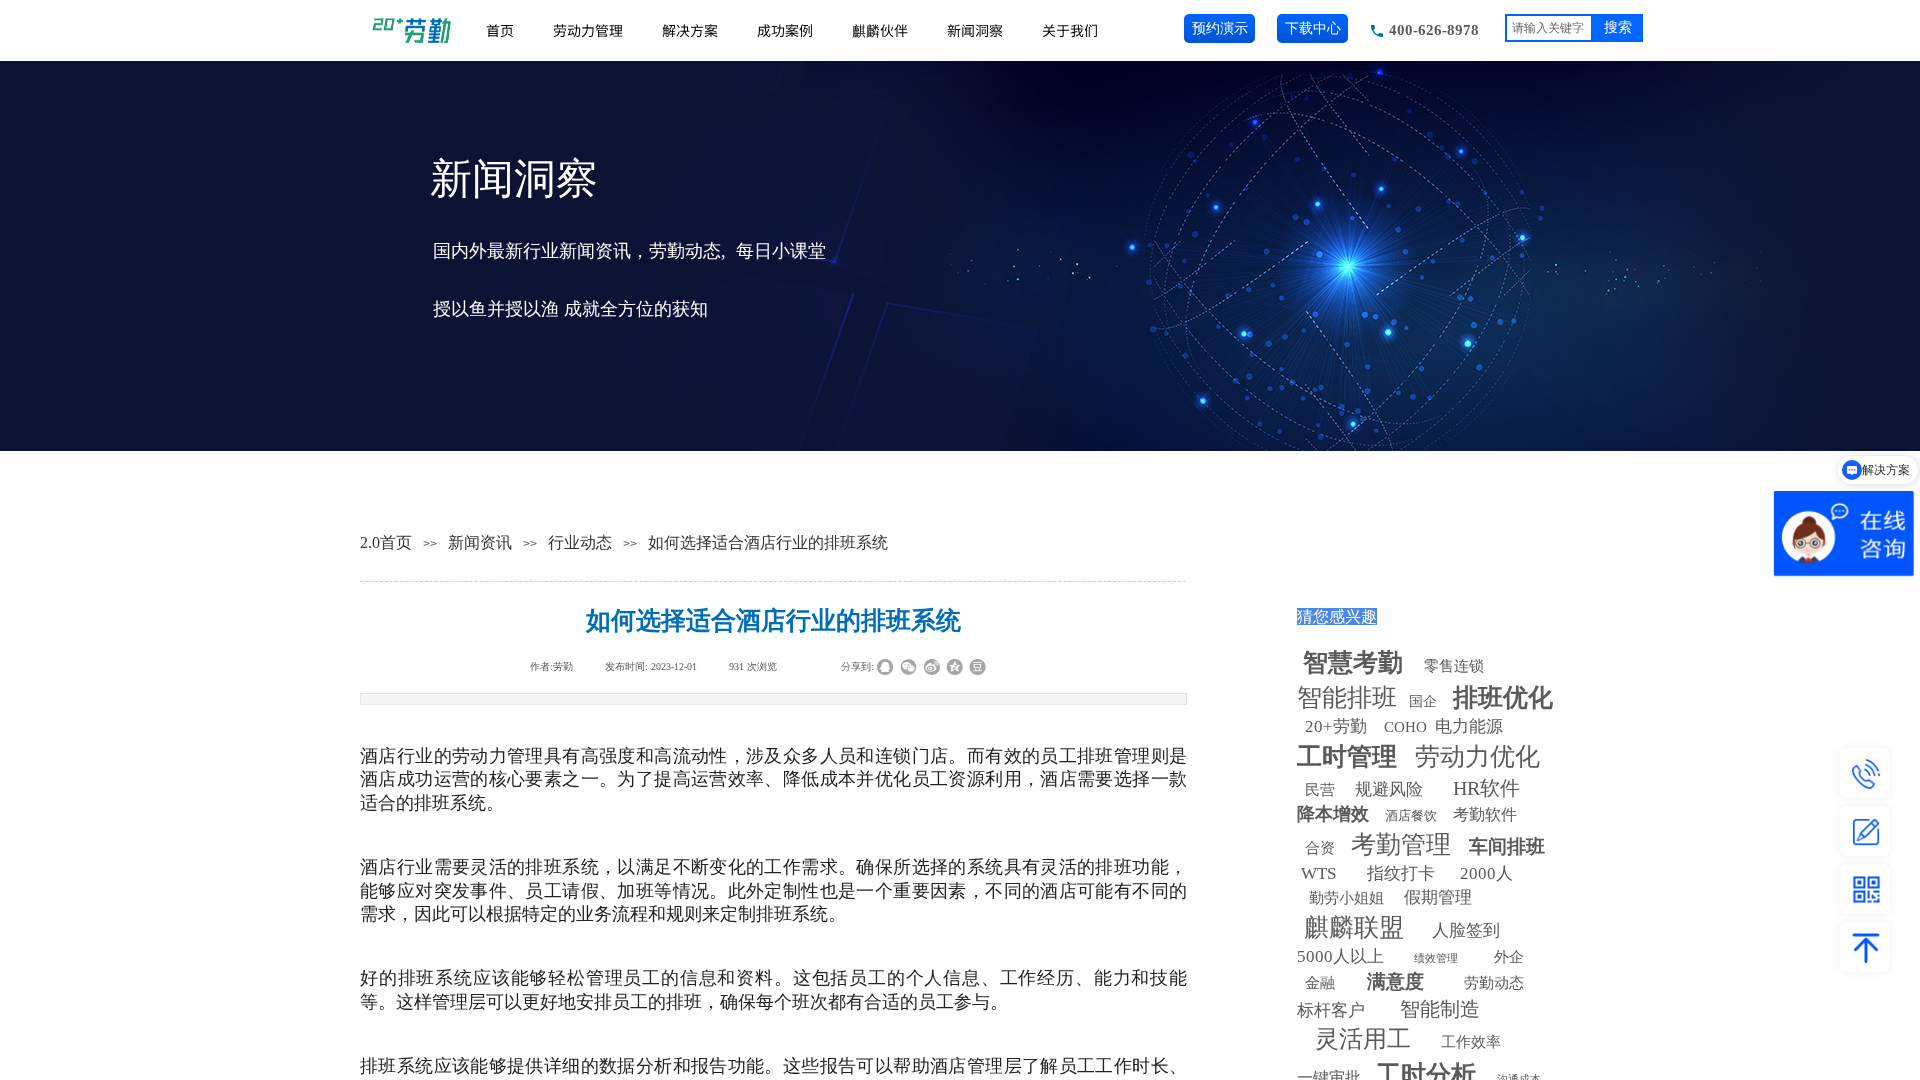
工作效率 (1471, 1042)
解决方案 (690, 30)
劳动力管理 (588, 30)
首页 (500, 30)
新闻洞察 (975, 30)
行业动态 (580, 542)
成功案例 (785, 30)
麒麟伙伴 (880, 30)
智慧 (1353, 662)
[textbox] (1549, 28)
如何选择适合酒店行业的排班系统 (768, 542)
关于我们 (1070, 30)
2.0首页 (386, 542)
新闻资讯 (480, 542)
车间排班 (1507, 846)
